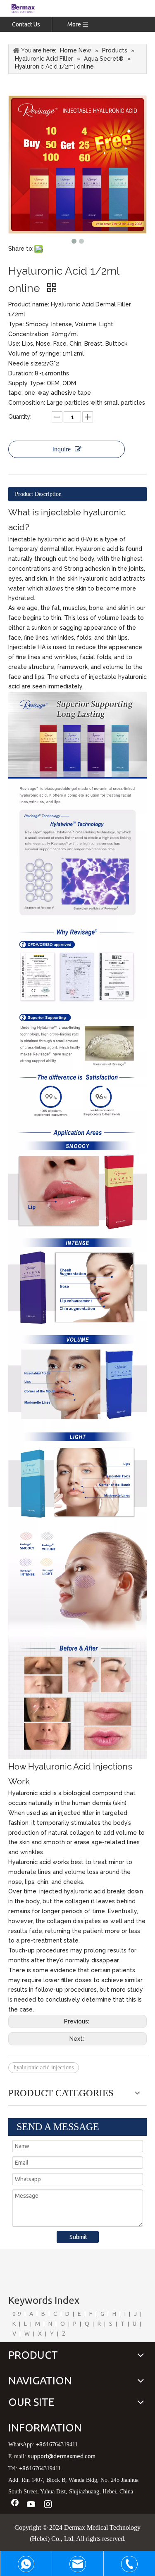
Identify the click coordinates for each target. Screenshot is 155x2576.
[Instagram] (48, 2505)
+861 (43, 2444)
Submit (78, 2237)
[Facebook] (15, 2505)
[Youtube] (31, 2505)
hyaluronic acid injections (44, 2067)
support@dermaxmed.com (62, 2456)
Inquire (61, 449)
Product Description (38, 494)
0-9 (17, 2314)
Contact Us (26, 24)
